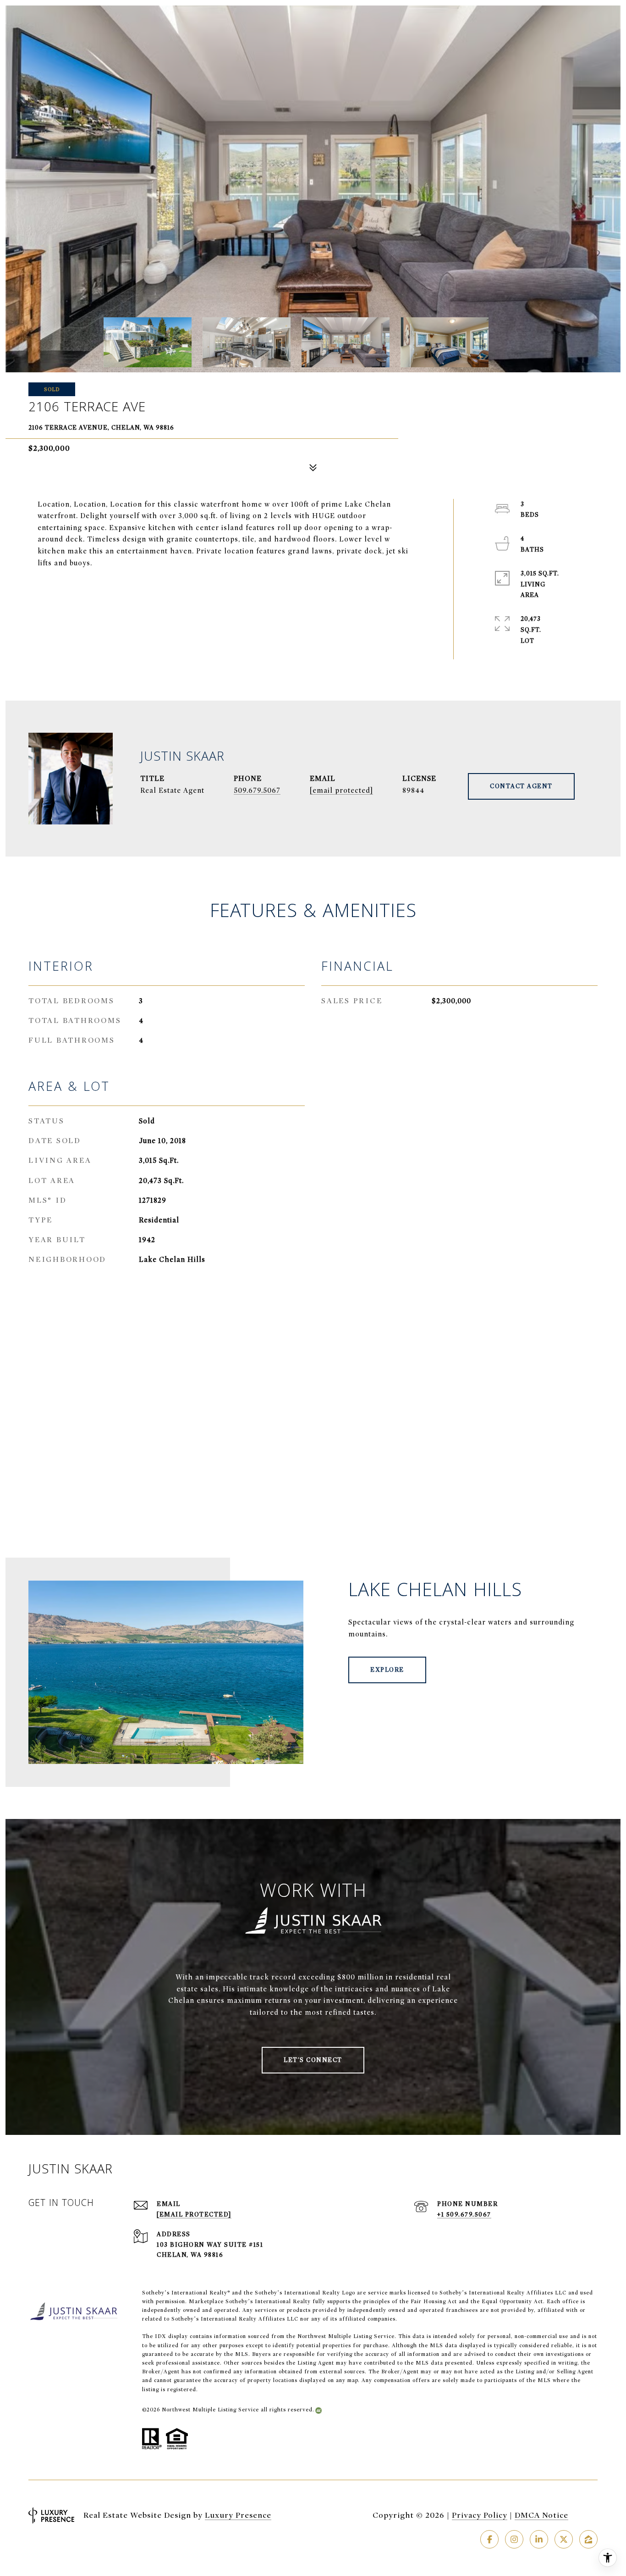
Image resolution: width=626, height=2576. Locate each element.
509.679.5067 (257, 790)
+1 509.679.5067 (464, 2214)
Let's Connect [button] (313, 2060)
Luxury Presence (238, 2515)
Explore (387, 1670)
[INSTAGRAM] (514, 2539)
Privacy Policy (480, 2515)
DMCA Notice (541, 2515)
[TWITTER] (564, 2539)
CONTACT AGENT (521, 786)
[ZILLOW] (588, 2539)
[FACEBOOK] (489, 2539)
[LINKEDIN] (539, 2539)
